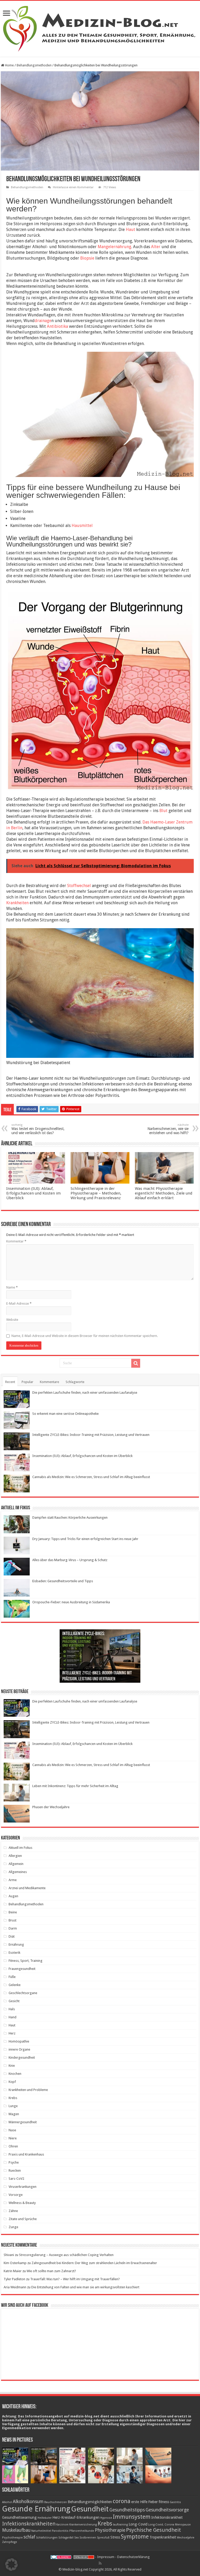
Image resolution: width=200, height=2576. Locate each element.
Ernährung (16, 1944)
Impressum (106, 2557)
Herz (12, 2033)
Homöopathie (19, 2041)
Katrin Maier (13, 2271)
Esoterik (14, 1953)
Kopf (12, 2082)
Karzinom (62, 2525)
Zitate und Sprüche (23, 2219)
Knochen (15, 2074)
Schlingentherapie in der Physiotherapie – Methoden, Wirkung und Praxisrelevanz (96, 1193)
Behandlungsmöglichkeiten (90, 2502)
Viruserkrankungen (23, 2187)
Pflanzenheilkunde (82, 2531)
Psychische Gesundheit (154, 2530)
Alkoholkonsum (28, 2502)
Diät (12, 1936)
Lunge (13, 2106)
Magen (14, 2114)
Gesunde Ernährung (36, 2509)
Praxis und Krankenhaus (26, 2154)
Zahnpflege (10, 2542)
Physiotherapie (110, 2530)
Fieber (153, 2502)
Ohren (13, 2146)
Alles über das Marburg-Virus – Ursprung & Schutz (70, 1560)
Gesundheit (90, 2509)
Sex (76, 2538)
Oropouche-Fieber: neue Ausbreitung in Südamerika (71, 1602)
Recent (10, 1382)
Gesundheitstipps (127, 2510)
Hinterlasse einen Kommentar (73, 187)
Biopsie (87, 258)
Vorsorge (16, 2195)
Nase (12, 2130)
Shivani (9, 2255)
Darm (13, 1928)
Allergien (15, 1856)
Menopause (183, 2525)
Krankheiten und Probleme (28, 2090)
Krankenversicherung (83, 2525)
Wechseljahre (186, 2538)
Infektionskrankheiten (29, 2524)
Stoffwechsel (79, 886)
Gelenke (15, 1985)
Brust (12, 1920)
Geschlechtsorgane (23, 1993)
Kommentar (16, 1241)
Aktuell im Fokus (20, 1848)
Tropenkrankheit (163, 2537)
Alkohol (7, 2502)
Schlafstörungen (47, 2538)
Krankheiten (17, 903)
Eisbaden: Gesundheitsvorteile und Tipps (63, 1581)
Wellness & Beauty (22, 2203)
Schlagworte (75, 1382)
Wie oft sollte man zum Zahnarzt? (51, 2271)
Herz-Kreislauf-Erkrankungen (76, 2517)
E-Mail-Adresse (19, 1303)
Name (12, 1287)
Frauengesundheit (22, 1969)
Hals (12, 2009)
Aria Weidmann (15, 2287)
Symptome (135, 2536)
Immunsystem (132, 2517)
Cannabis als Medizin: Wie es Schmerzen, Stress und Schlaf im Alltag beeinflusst (91, 1477)
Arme (13, 1880)
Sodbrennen (88, 2538)
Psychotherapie (12, 2538)
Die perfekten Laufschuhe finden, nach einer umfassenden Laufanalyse (85, 1393)
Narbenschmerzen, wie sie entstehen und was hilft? (168, 1129)
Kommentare (49, 1382)
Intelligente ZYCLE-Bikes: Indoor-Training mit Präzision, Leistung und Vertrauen (91, 1435)
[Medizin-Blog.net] (100, 28)
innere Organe (19, 2049)
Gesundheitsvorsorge (167, 2510)
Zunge (13, 2227)
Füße (12, 1977)
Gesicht (14, 2001)
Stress (115, 2537)
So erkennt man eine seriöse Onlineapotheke (65, 1414)
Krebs (13, 2098)
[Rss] (100, 2563)
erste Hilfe (139, 2502)
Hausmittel (82, 526)
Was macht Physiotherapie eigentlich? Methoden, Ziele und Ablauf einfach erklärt (164, 1193)
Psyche (14, 2162)
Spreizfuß (103, 2538)
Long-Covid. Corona (161, 2525)
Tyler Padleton (14, 2279)
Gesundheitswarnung (19, 2517)
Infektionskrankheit (167, 2517)
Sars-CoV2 (16, 2179)
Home (9, 65)
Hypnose (106, 2518)
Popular (27, 1382)
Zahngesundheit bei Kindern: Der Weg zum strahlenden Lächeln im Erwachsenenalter (94, 2263)
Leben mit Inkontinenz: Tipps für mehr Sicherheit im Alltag (75, 1786)
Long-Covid (138, 2524)
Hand (12, 2017)
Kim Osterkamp (15, 2263)
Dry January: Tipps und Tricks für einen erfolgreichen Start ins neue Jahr (85, 1539)
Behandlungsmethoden (34, 65)
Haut (130, 230)
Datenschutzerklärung (133, 2557)
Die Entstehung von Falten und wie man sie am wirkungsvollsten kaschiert (85, 2287)
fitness (164, 2502)
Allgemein (16, 1864)
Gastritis (175, 2502)
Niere (13, 2138)
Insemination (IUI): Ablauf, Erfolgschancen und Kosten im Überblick (33, 1193)
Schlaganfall (66, 2538)
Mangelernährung (114, 247)
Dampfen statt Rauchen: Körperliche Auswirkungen (70, 1518)
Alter (156, 247)
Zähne (13, 2211)
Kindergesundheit (22, 2057)
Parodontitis (60, 2531)
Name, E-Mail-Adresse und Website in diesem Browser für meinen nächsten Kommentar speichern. (85, 1336)
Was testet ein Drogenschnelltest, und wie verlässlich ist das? (38, 1129)
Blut (163, 811)
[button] (11, 2565)
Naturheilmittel (41, 2531)
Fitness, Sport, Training (26, 1961)
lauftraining (120, 2525)
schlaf (29, 2537)
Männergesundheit (23, 2122)
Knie (12, 2066)
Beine (13, 1912)
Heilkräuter (45, 2518)
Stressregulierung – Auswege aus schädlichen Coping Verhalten (66, 2255)
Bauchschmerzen (56, 2502)
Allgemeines (18, 1872)
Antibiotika (57, 326)
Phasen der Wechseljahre (51, 1807)
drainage (43, 321)
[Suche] (136, 1363)
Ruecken (15, 2170)
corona (122, 2501)
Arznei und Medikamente (27, 1888)
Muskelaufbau (16, 2530)
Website (12, 1320)
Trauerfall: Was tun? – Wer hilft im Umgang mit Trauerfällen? (75, 2279)
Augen (13, 1896)
